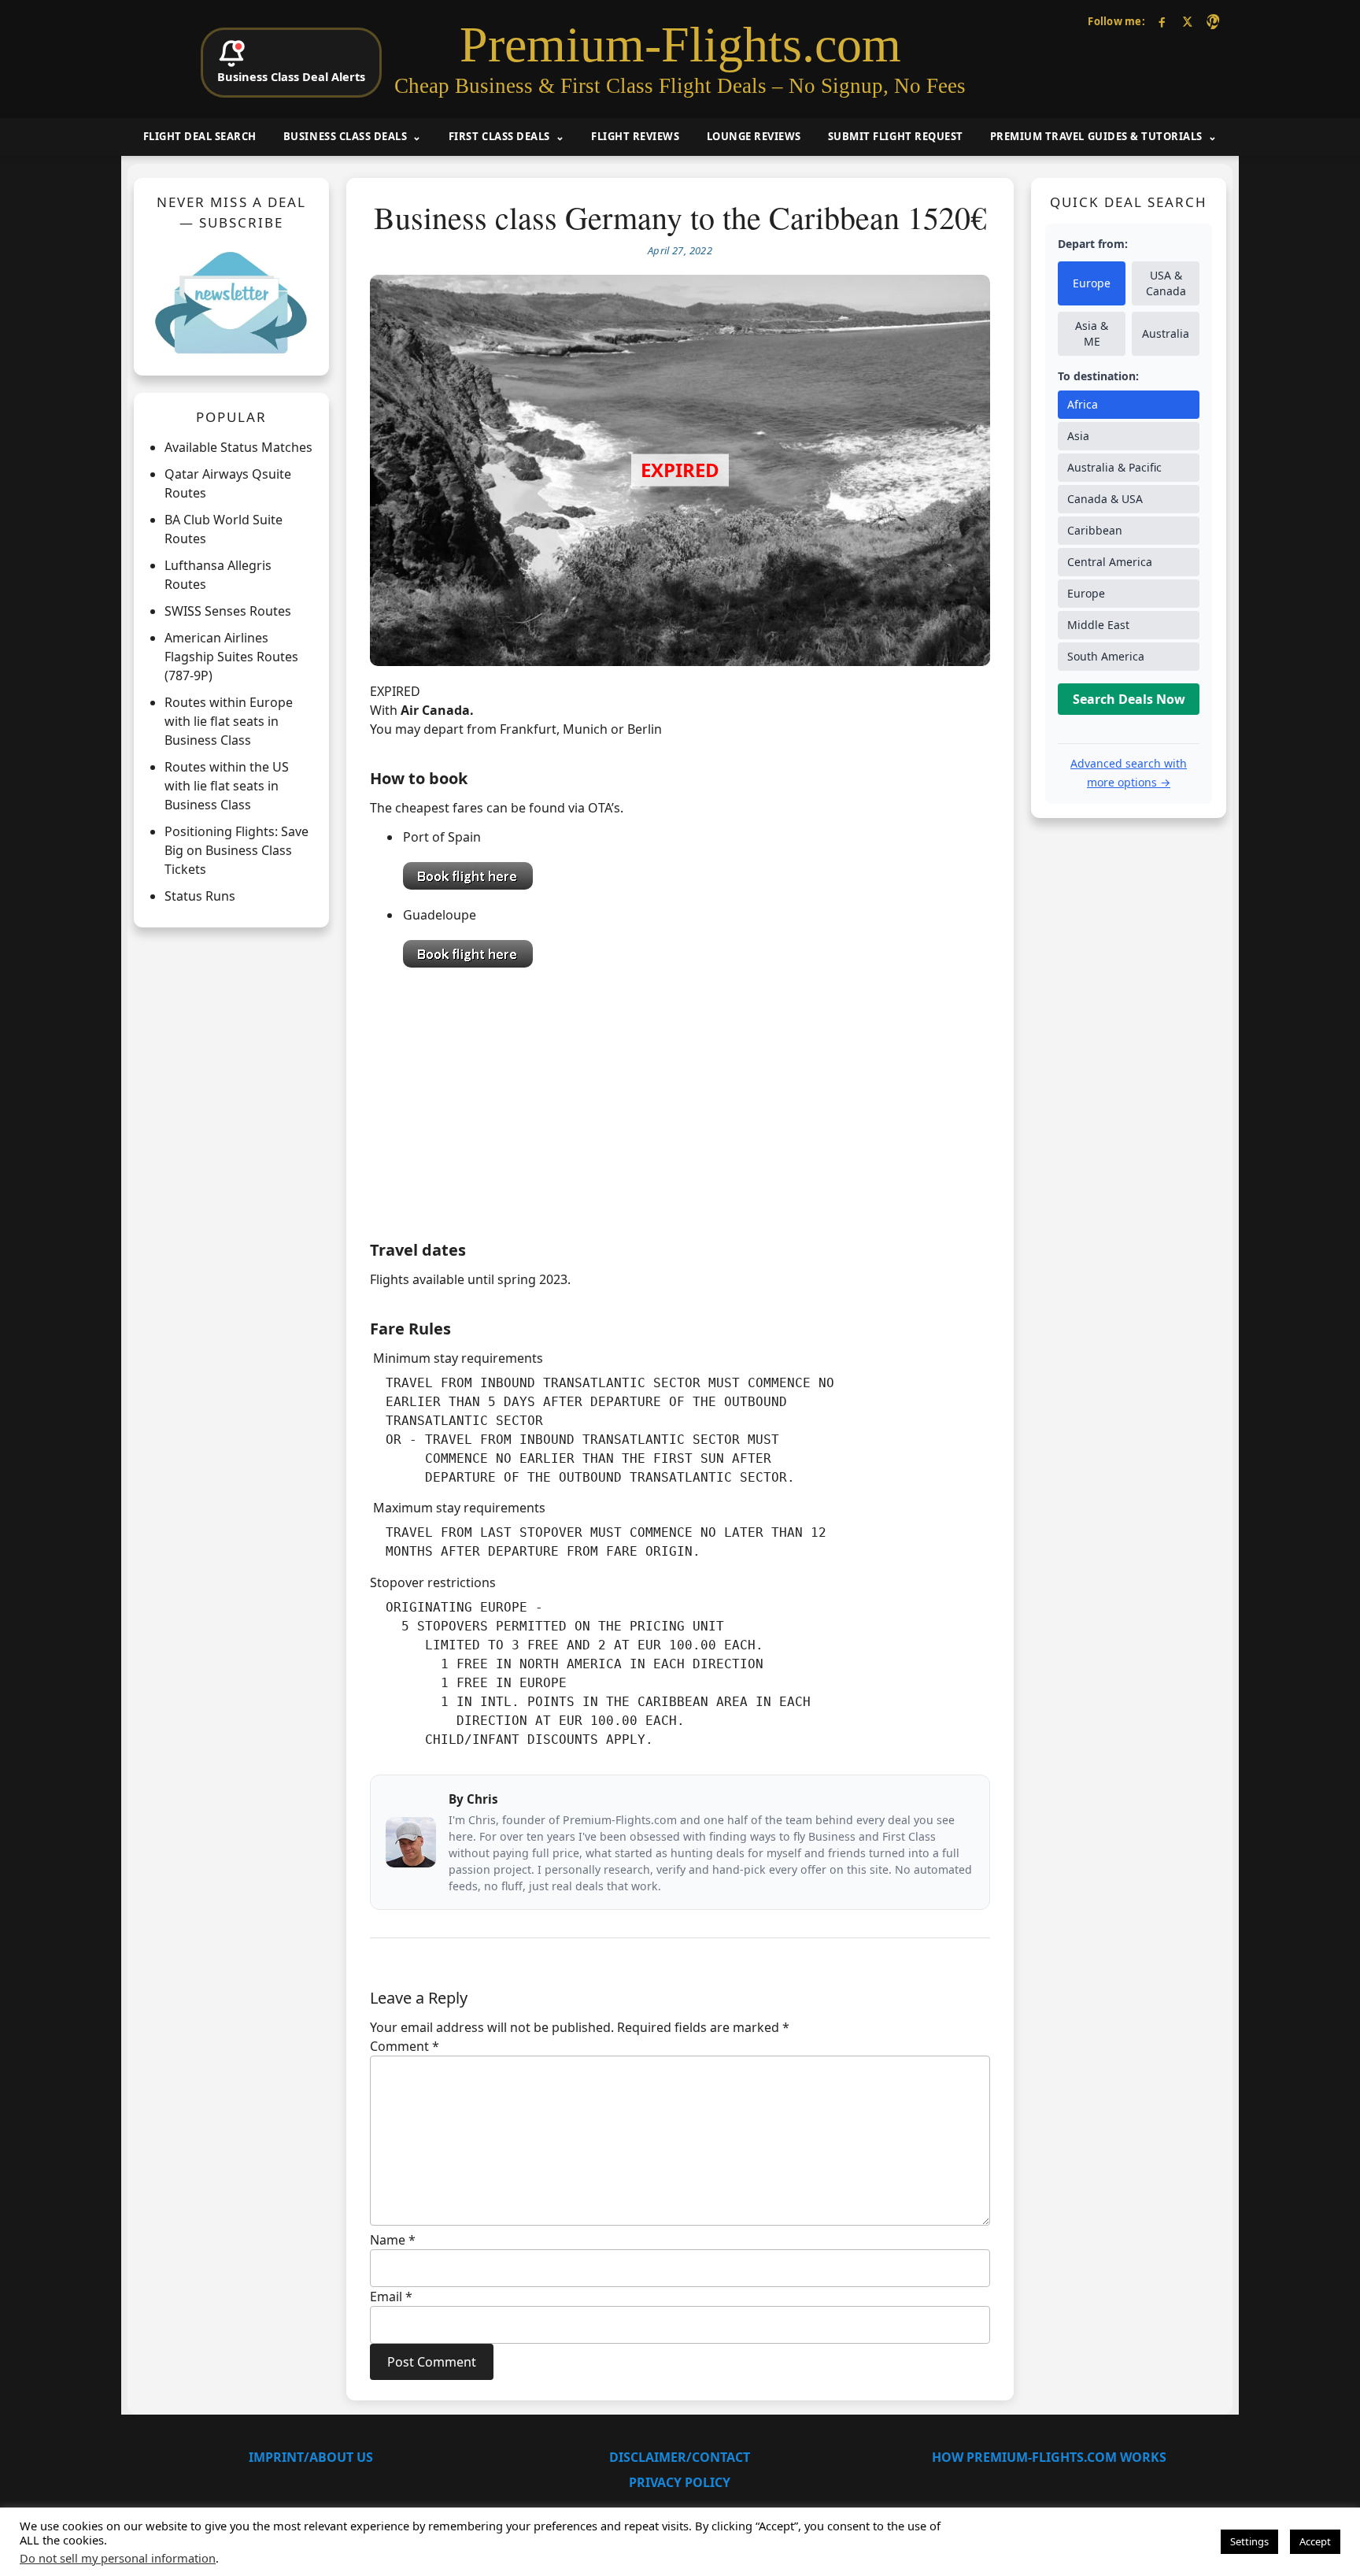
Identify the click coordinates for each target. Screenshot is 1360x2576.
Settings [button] (1249, 2541)
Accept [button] (1315, 2541)
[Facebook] (1162, 22)
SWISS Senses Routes (228, 611)
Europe (1092, 283)
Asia (1078, 436)
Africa (1083, 404)
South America (1106, 656)
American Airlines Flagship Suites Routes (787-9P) (231, 657)
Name (393, 2240)
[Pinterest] (1212, 22)
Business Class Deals (345, 136)
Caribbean (1095, 530)
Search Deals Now (1129, 699)
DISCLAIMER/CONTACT (680, 2457)
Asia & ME (1092, 333)
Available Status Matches (238, 447)
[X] (1187, 22)
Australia (1166, 333)
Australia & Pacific (1114, 467)
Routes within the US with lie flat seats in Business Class (227, 786)
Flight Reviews (635, 136)
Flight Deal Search (200, 136)
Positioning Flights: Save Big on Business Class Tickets (237, 850)
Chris (482, 1799)
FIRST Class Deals (499, 136)
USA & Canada (1166, 283)
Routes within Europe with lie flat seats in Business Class (229, 721)
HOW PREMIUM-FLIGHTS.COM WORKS (1049, 2457)
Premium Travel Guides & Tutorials (1096, 136)
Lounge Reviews (754, 136)
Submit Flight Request (896, 136)
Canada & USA (1105, 499)
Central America (1110, 562)
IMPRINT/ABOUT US (311, 2457)
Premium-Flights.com (680, 45)
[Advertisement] (680, 1100)
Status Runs (200, 896)
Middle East (1098, 625)
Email (391, 2297)
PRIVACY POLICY (680, 2482)
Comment (405, 2046)
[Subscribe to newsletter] (231, 302)
